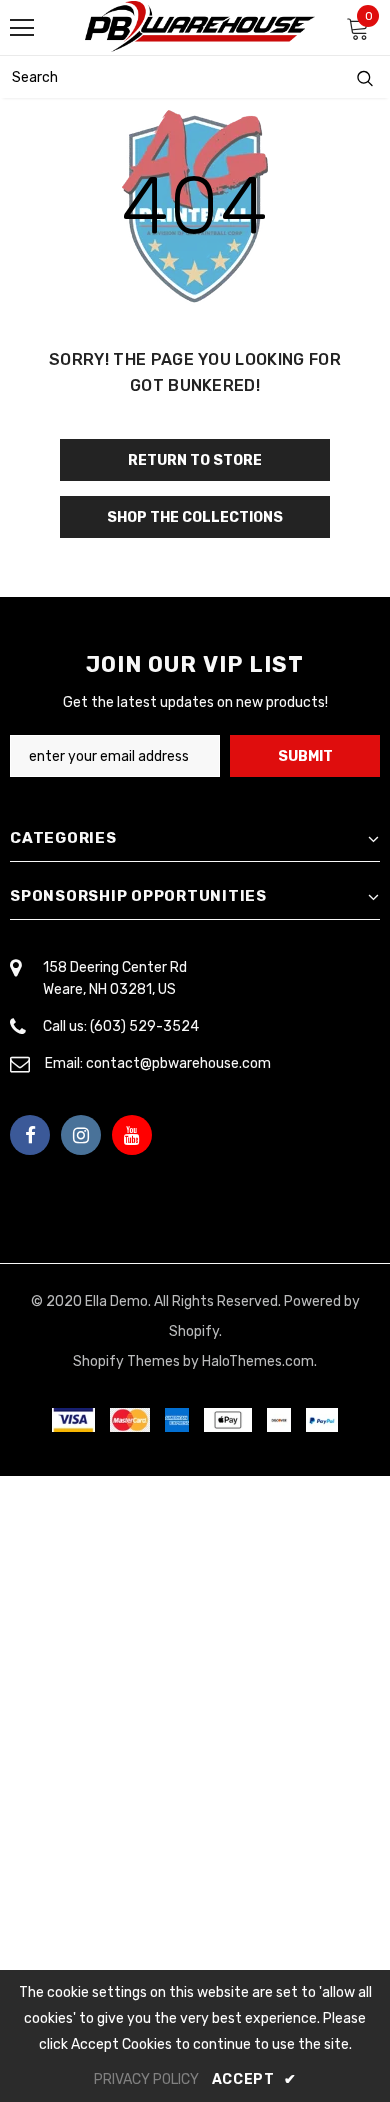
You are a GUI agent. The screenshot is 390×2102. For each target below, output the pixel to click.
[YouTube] (132, 1135)
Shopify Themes (126, 1361)
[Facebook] (30, 1135)
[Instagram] (81, 1135)
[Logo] (200, 26)
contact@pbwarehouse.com (178, 1063)
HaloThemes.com (258, 1361)
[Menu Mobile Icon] (22, 28)
